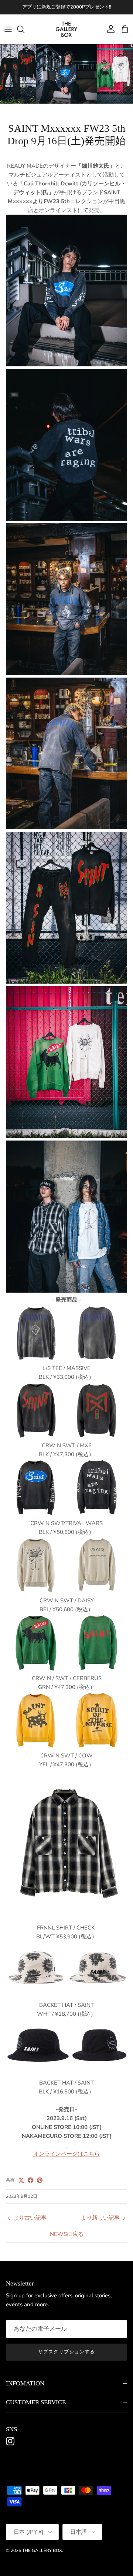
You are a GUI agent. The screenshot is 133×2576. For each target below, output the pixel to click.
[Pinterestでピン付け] (40, 2180)
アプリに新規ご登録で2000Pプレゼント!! (67, 7)
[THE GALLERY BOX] (66, 29)
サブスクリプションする (66, 2352)
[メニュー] (8, 29)
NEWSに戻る (67, 2234)
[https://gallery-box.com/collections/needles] (66, 2145)
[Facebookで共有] (30, 2180)
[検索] (24, 29)
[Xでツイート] (21, 2180)
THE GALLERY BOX (42, 2550)
